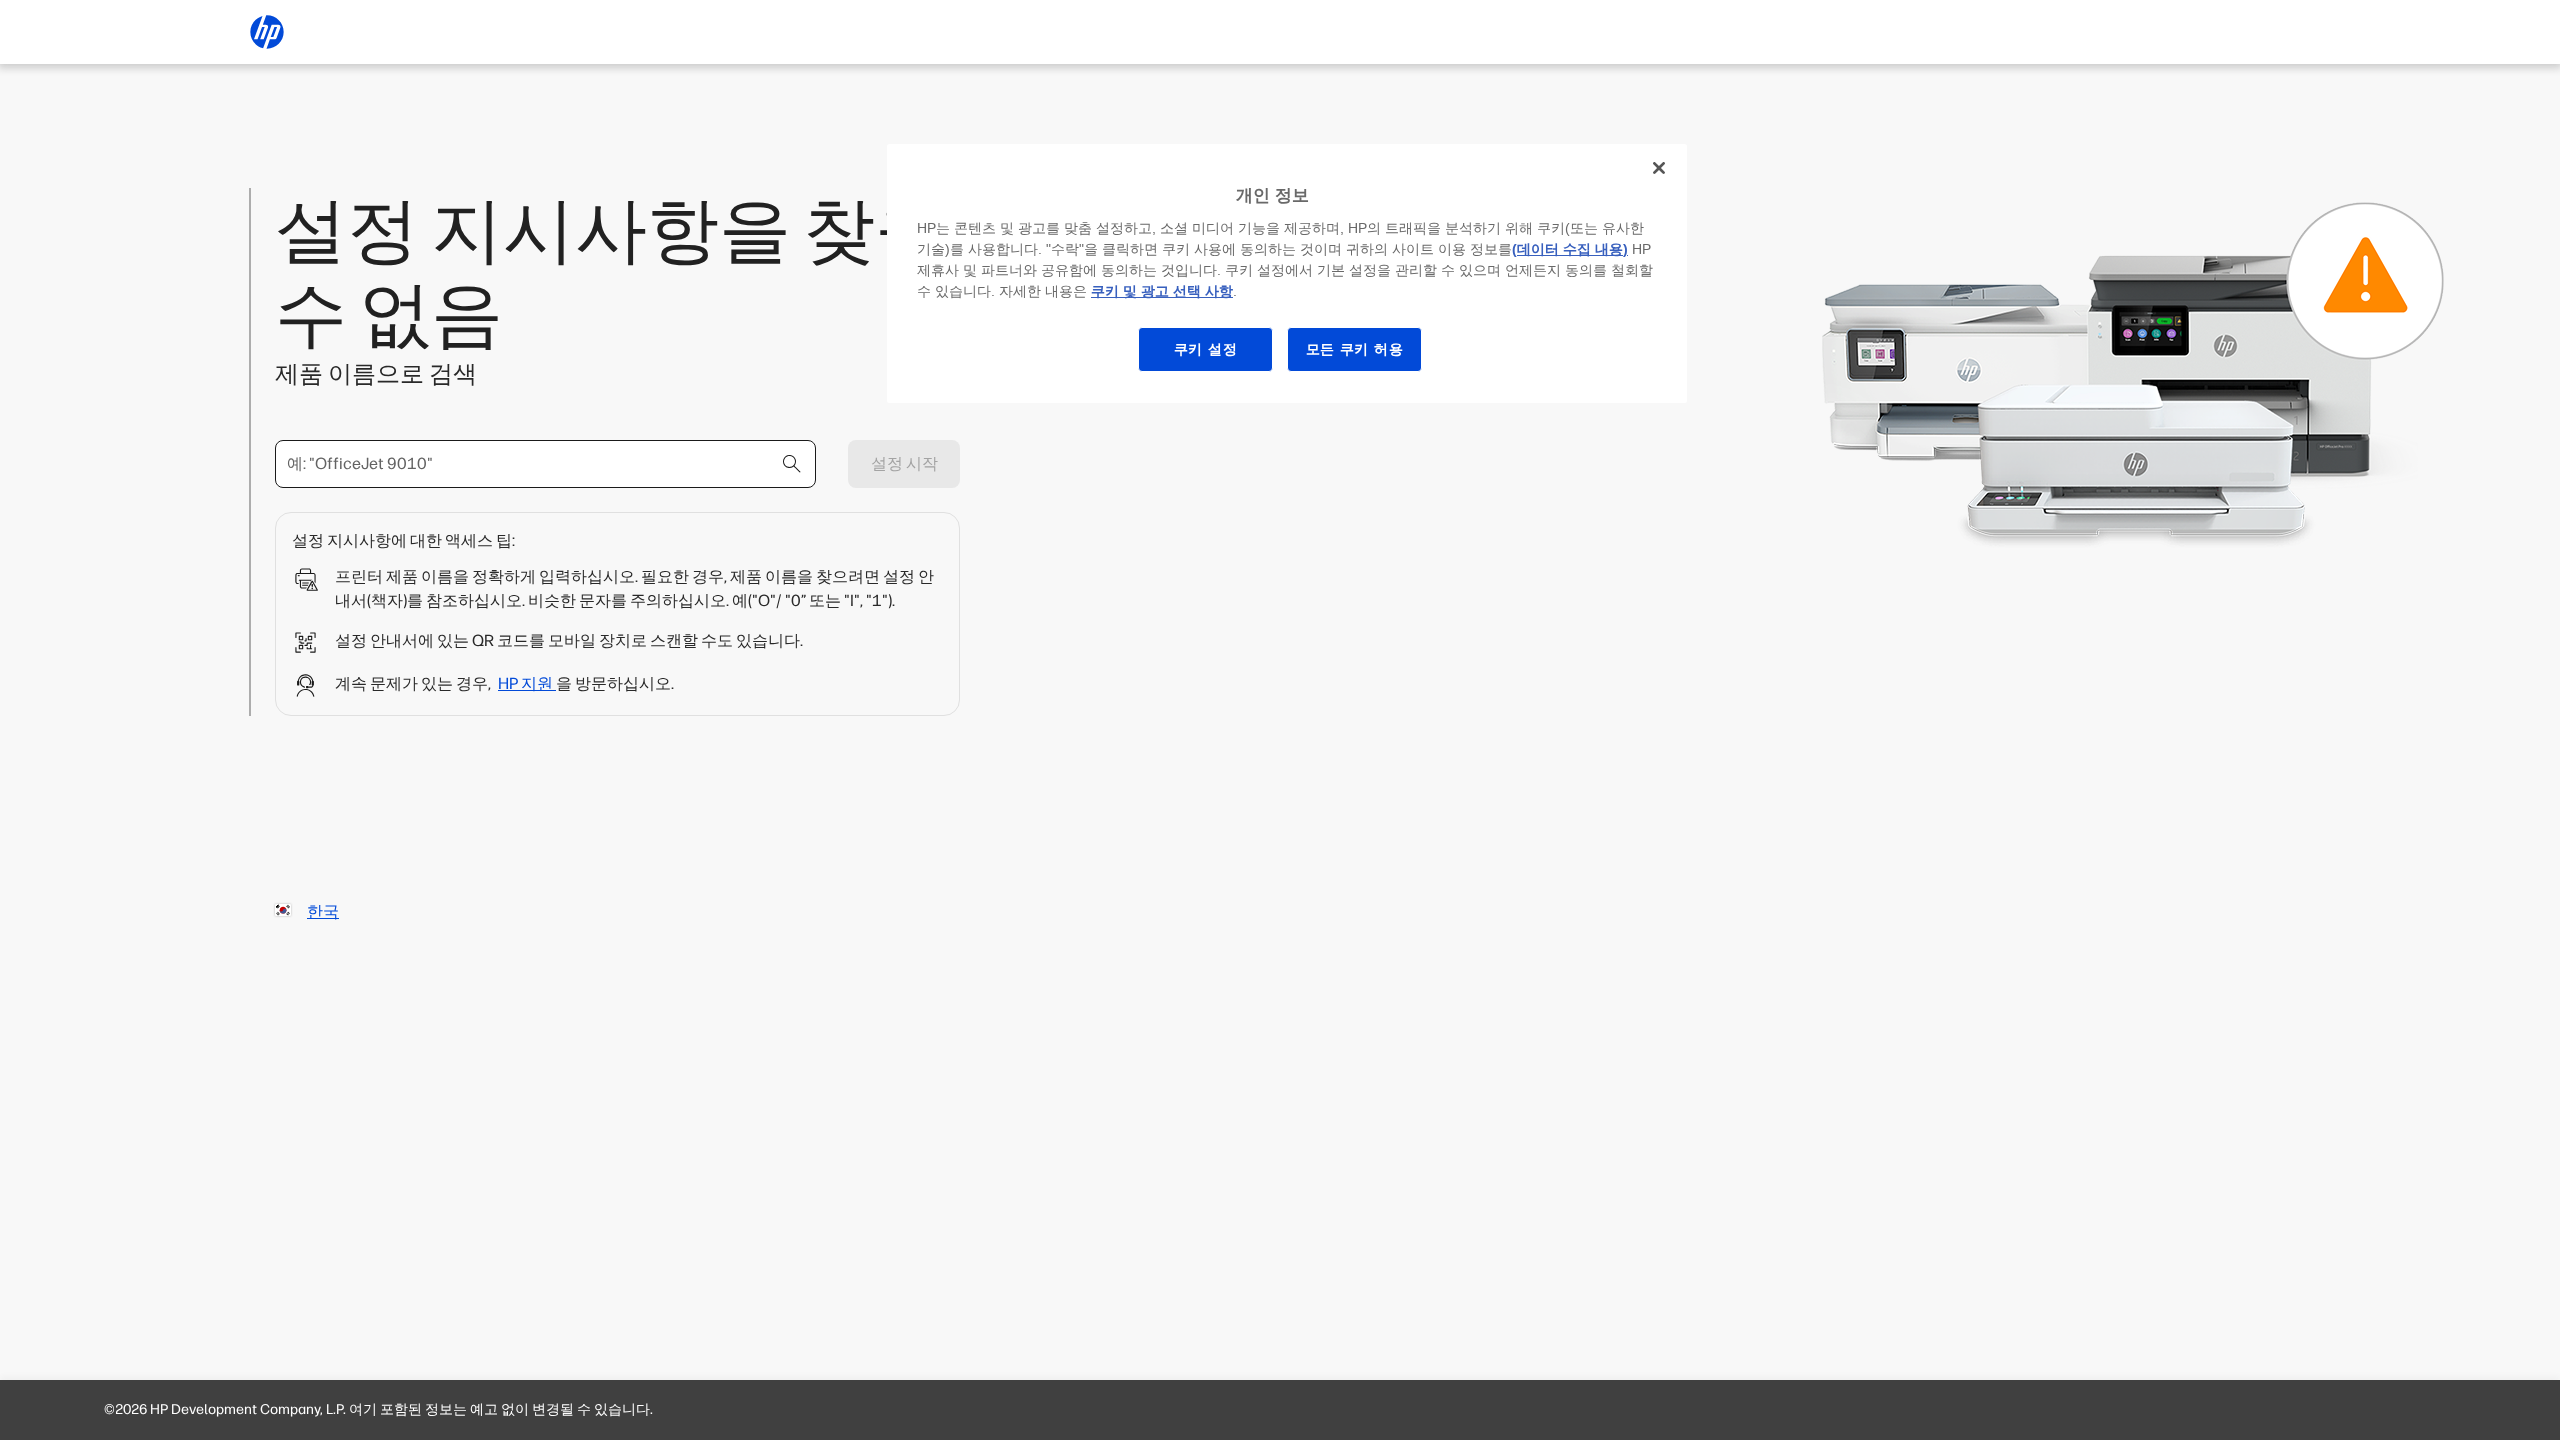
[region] (1287, 273)
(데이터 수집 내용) (1570, 249)
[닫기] (1659, 168)
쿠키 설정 (1206, 349)
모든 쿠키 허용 (1355, 349)
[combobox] (545, 464)
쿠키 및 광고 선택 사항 (1162, 291)
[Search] (792, 464)
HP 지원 (527, 683)
